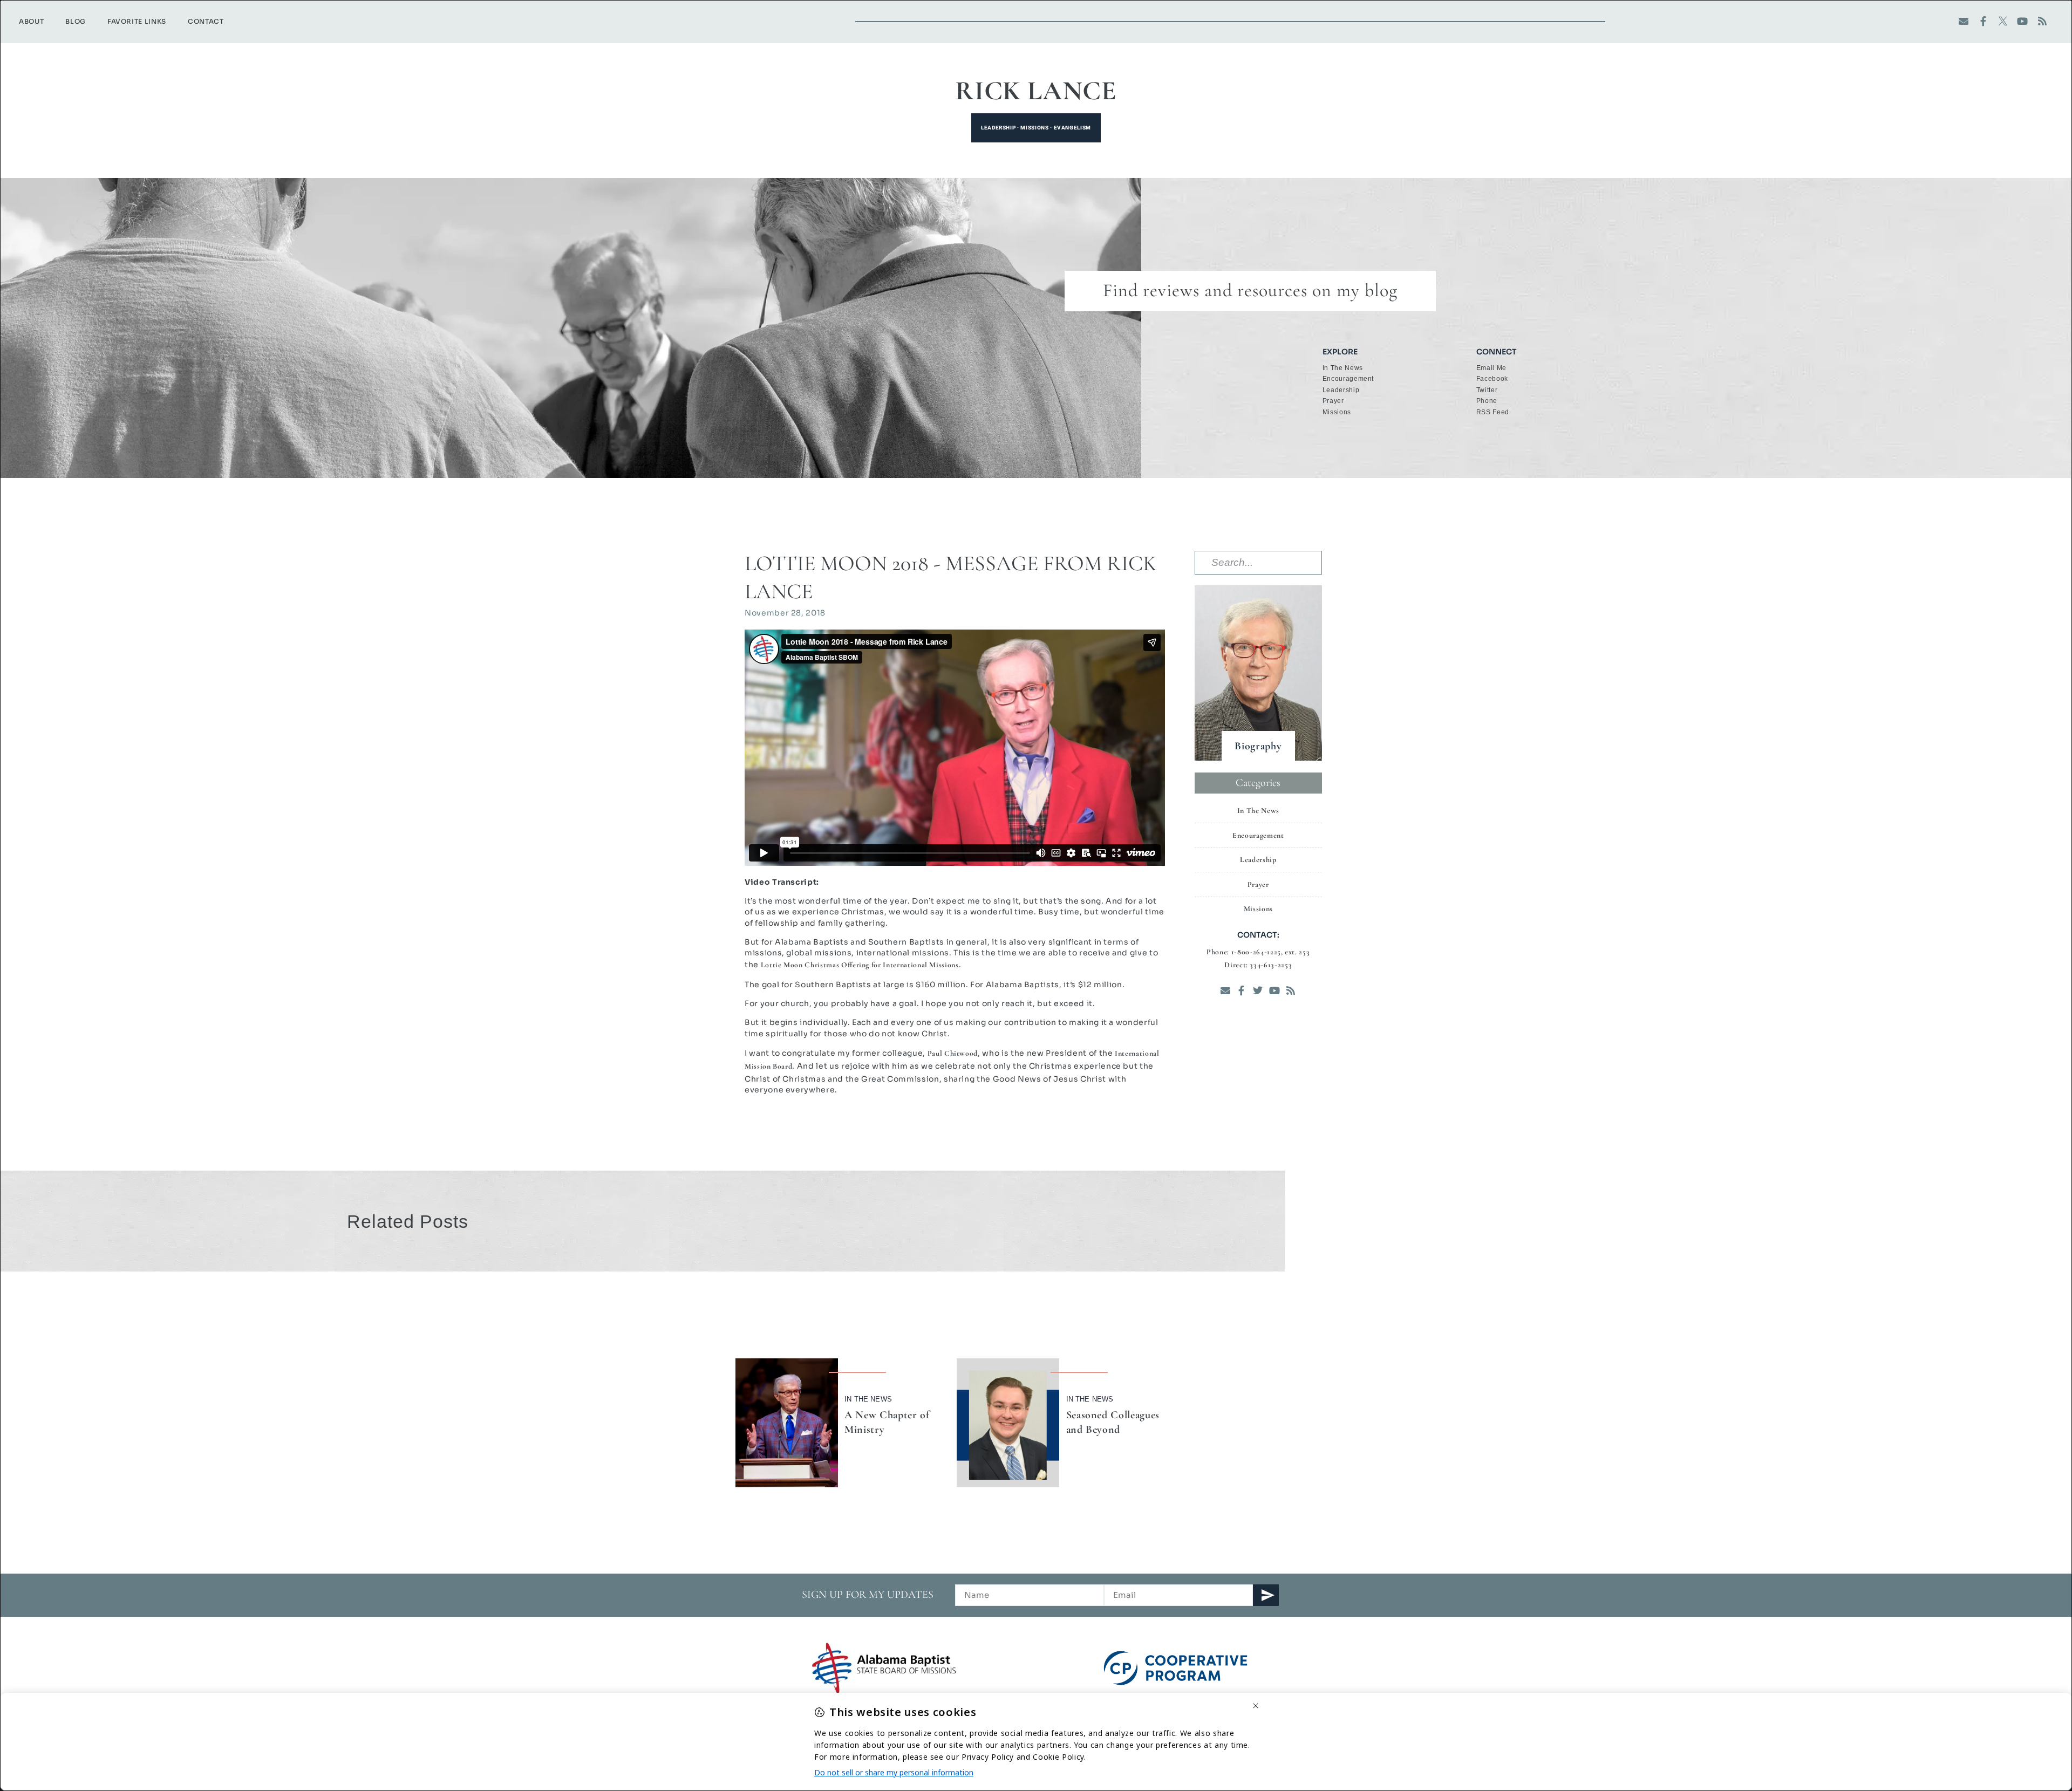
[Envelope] (1964, 21)
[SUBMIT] (1266, 1595)
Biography (1258, 746)
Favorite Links (137, 21)
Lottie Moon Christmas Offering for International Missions (860, 965)
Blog (76, 21)
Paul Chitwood (953, 1053)
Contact (206, 21)
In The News (868, 1399)
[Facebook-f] (1983, 21)
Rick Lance (1036, 91)
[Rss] (2043, 21)
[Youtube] (2023, 21)
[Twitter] (1258, 991)
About (31, 21)
